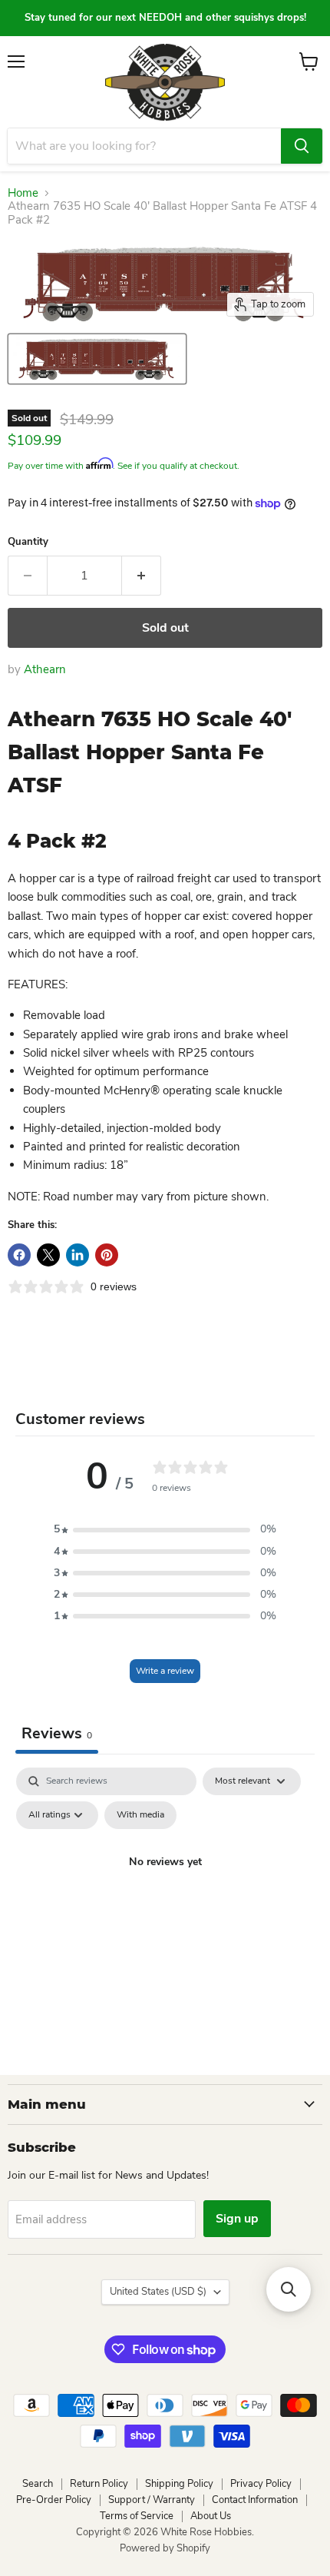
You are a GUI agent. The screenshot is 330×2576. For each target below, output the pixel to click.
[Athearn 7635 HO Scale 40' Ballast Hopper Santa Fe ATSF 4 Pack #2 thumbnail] (97, 359)
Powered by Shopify (165, 2548)
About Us (211, 2516)
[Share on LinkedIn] (78, 1255)
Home (23, 193)
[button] (165, 1529)
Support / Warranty (152, 2500)
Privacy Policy (261, 2484)
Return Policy (99, 2484)
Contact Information (255, 2500)
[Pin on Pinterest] (107, 1255)
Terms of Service (137, 2516)
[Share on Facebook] (19, 1255)
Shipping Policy (179, 2484)
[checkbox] (140, 1815)
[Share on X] (48, 1255)
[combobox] (144, 146)
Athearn (45, 669)
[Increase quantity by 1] (142, 576)
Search (38, 2484)
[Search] (302, 146)
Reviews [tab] (57, 1733)
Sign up (237, 2219)
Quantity (28, 542)
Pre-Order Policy (54, 2500)
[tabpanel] (165, 1897)
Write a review (165, 1671)
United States (158, 2292)
